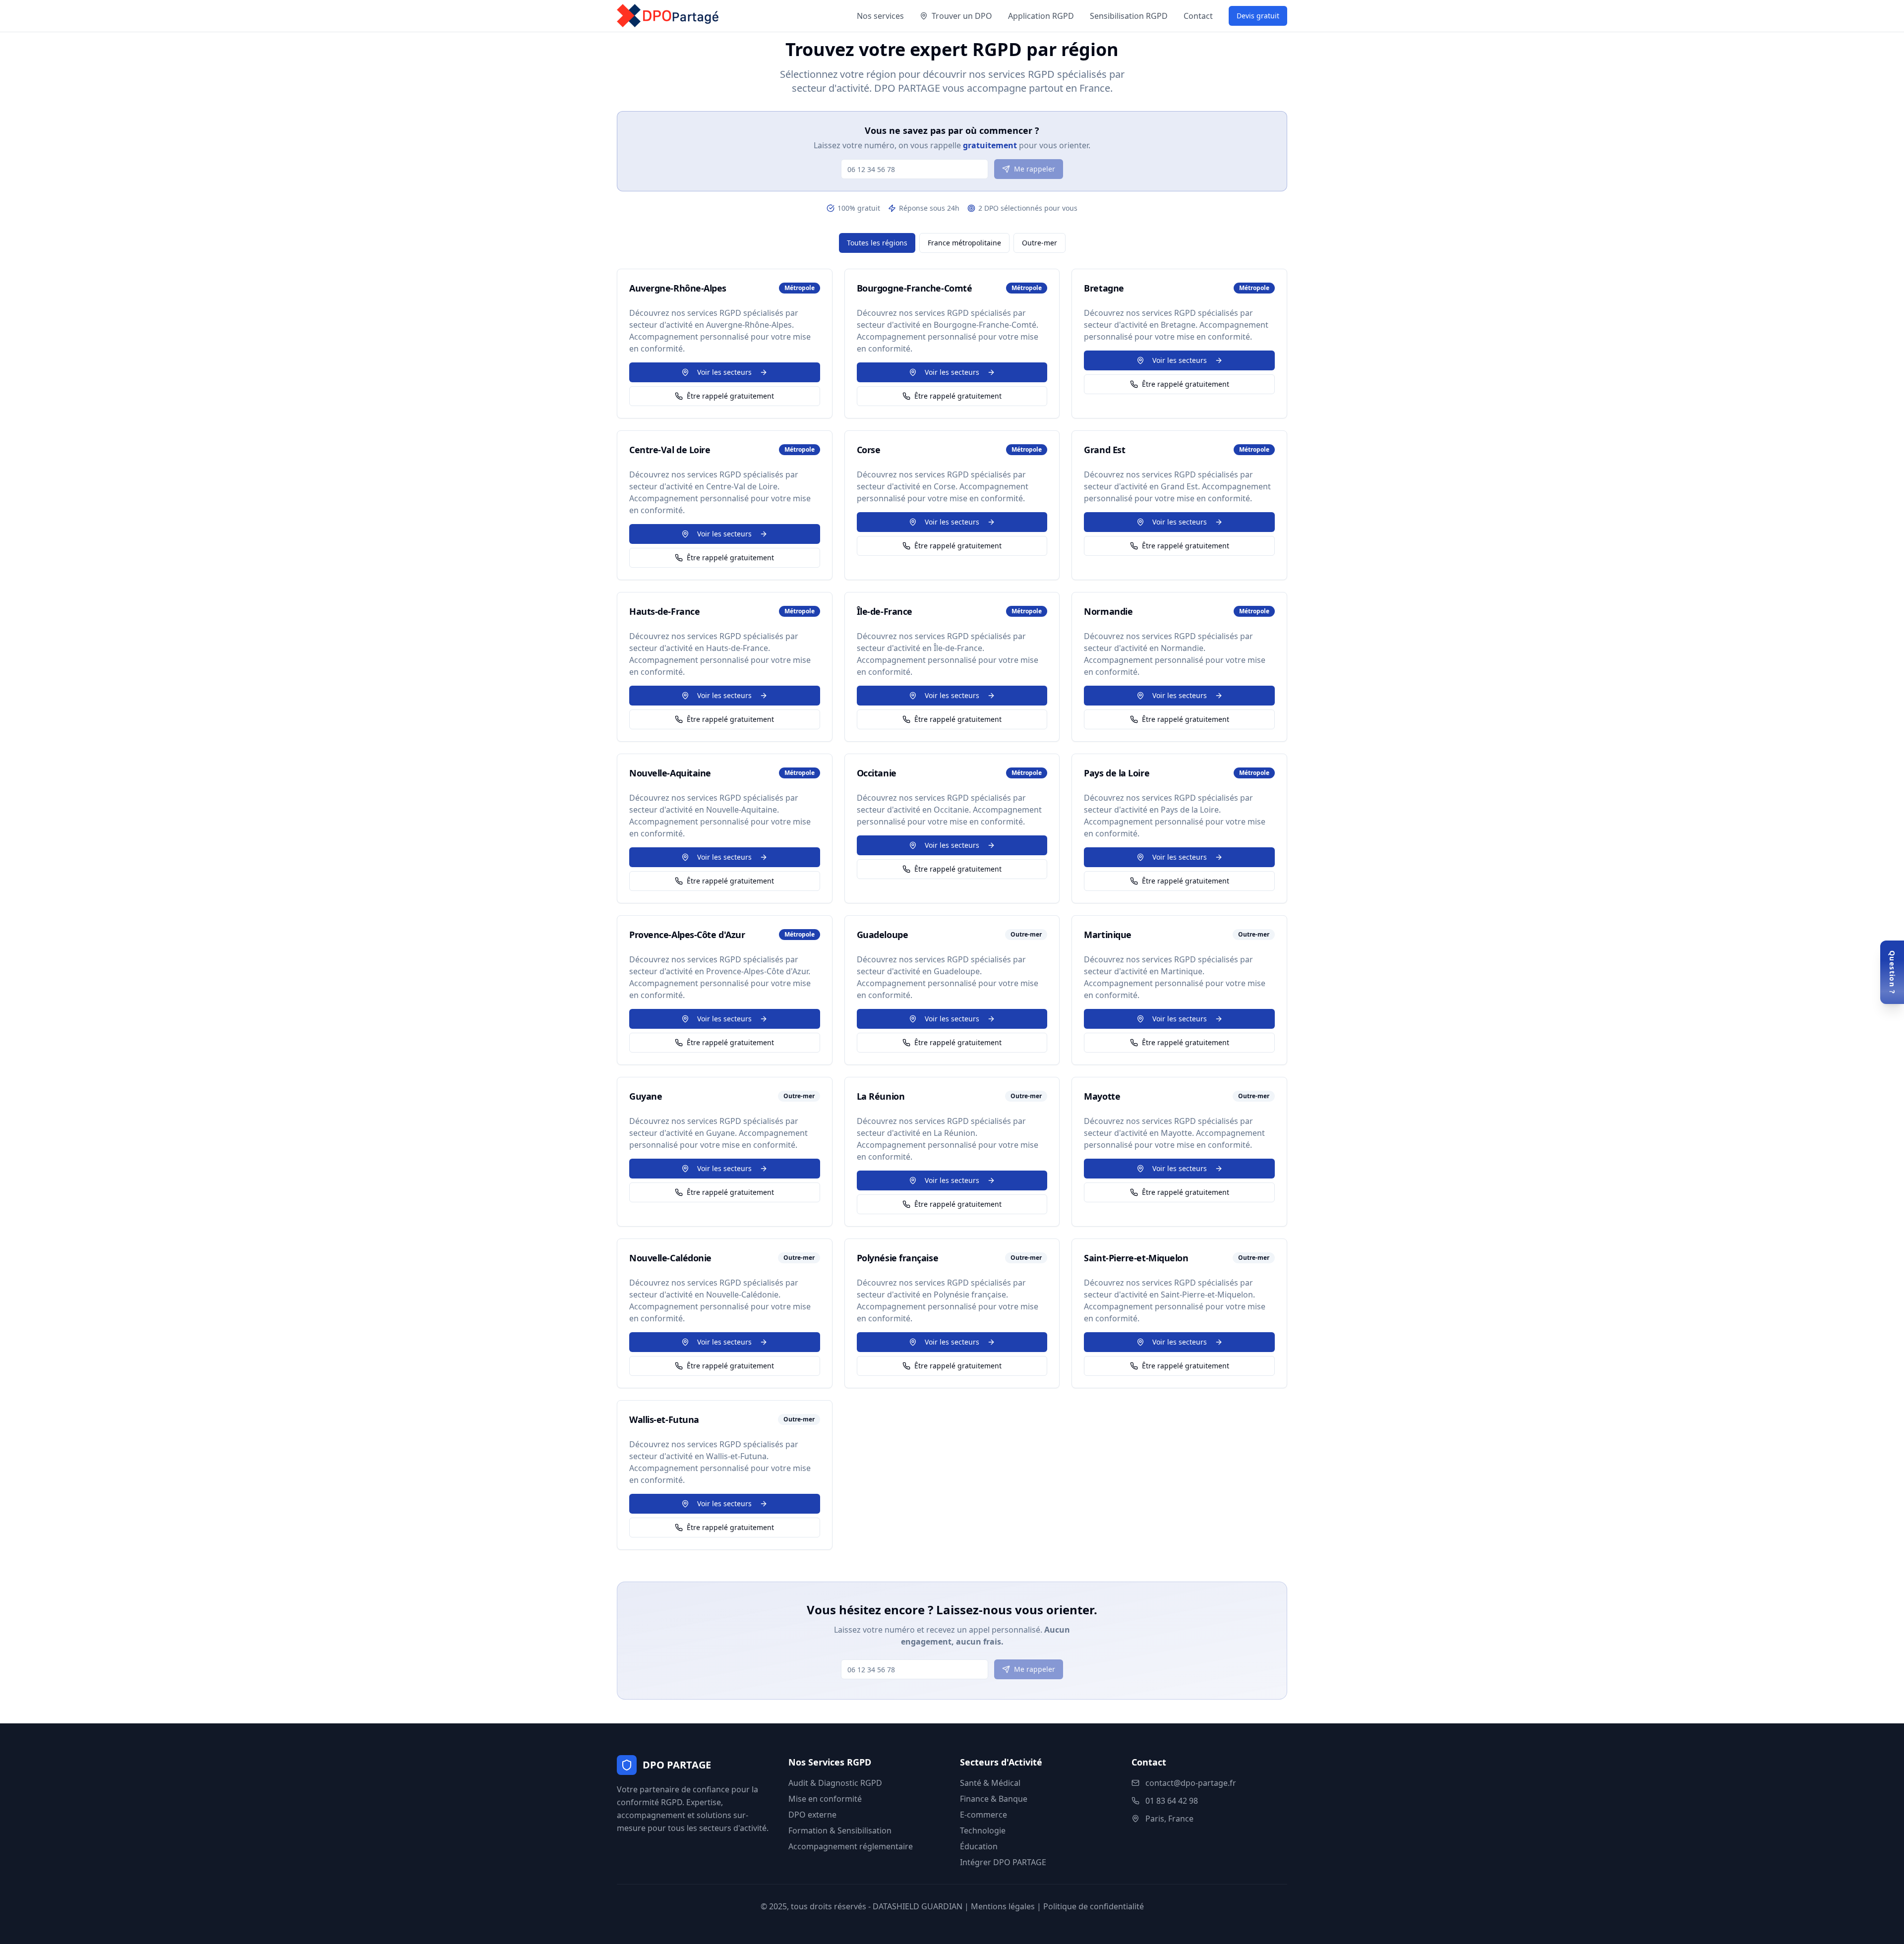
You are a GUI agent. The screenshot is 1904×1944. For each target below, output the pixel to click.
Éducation (979, 1846)
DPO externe (812, 1815)
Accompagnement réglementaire (851, 1846)
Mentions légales (1003, 1906)
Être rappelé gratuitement (730, 396)
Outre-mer (1040, 243)
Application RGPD (1041, 16)
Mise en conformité (825, 1799)
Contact (1198, 16)
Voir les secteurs (724, 372)
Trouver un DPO (962, 16)
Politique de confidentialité (1094, 1906)
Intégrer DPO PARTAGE (1003, 1862)
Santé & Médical (990, 1783)
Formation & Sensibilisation (840, 1830)
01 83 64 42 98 (1172, 1801)
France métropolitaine (964, 243)
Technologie (983, 1830)
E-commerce (983, 1815)
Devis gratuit (1258, 16)
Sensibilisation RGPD (1129, 16)
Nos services (880, 16)
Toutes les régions (877, 243)
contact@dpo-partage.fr (1191, 1783)
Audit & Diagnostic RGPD (835, 1783)
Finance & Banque (994, 1799)
